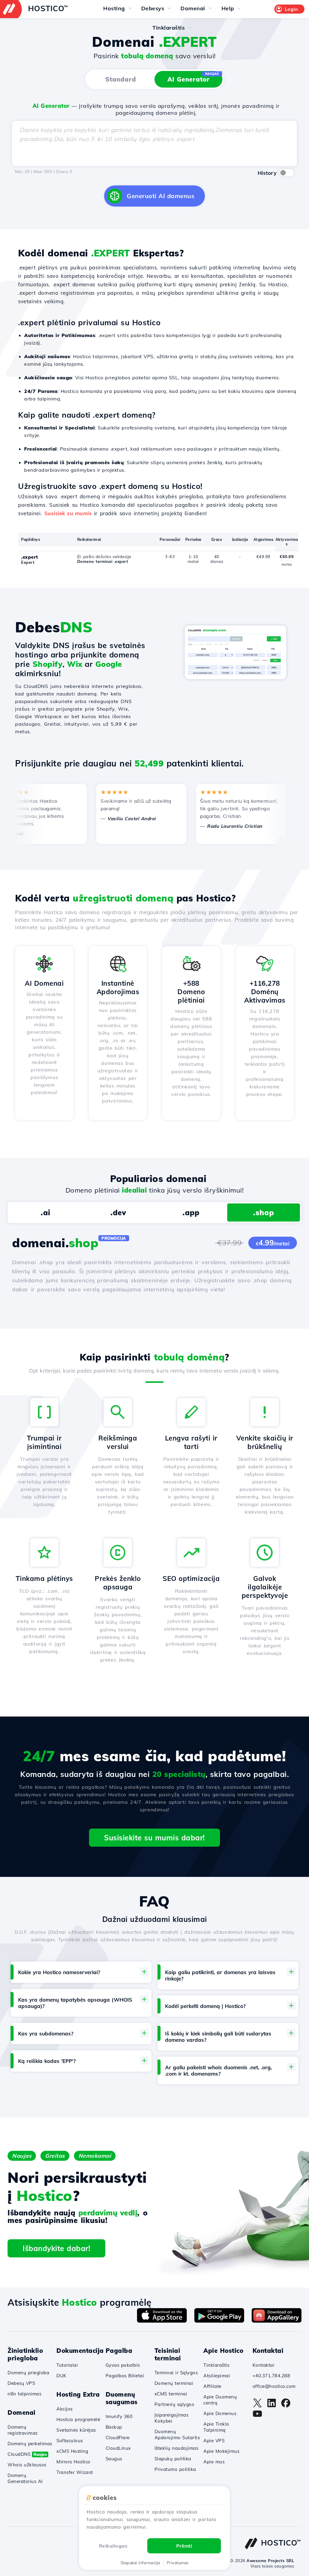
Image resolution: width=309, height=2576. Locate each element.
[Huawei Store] (277, 2321)
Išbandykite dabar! (56, 2248)
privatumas (178, 2563)
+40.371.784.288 (271, 2376)
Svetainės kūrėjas (76, 2430)
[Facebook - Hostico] (286, 2406)
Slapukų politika (173, 2459)
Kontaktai (264, 2365)
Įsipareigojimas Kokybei (172, 2418)
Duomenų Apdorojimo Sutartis (177, 2435)
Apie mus (214, 2462)
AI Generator (193, 77)
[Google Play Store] (219, 2321)
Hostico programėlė (78, 2419)
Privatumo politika (175, 2469)
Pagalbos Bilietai (125, 2376)
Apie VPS (214, 2441)
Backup (114, 2427)
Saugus (114, 2459)
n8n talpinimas (24, 2394)
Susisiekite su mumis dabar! (154, 1838)
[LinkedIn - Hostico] (272, 2406)
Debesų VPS (21, 2383)
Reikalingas (113, 2546)
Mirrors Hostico (73, 2462)
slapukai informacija (140, 2563)
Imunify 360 (119, 2416)
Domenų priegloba (28, 2373)
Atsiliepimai (217, 2376)
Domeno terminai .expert (103, 561)
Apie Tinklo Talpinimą (216, 2427)
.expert (30, 557)
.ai (46, 1213)
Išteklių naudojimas (177, 2448)
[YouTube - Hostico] (257, 2417)
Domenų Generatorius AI (25, 2478)
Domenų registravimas (23, 2430)
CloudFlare (118, 2438)
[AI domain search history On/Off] (287, 173)
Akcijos (65, 2409)
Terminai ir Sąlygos (176, 2373)
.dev (118, 1213)
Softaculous (70, 2441)
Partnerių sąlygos (174, 2404)
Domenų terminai (174, 2383)
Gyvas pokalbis (123, 2365)
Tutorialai (67, 2365)
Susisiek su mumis (68, 513)
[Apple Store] (162, 2321)
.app (191, 1213)
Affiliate (212, 2386)
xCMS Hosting (72, 2451)
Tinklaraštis (216, 2365)
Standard (121, 79)
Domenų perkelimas (30, 2444)
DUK (62, 2376)
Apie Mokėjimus (221, 2451)
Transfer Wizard (75, 2472)
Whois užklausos (27, 2465)
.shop (264, 1213)
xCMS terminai (171, 2394)
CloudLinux (118, 2448)
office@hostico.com (274, 2386)
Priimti (184, 2546)
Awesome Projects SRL (270, 2561)
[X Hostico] (257, 2406)
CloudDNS (27, 2454)
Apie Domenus (220, 2413)
